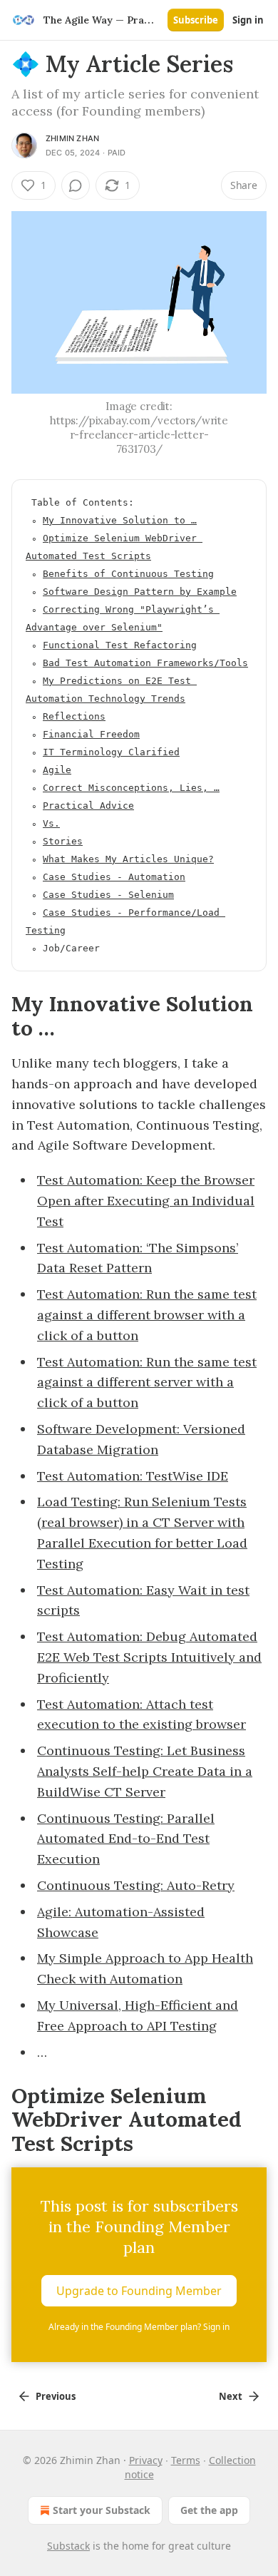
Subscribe (196, 20)
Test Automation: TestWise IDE (133, 1476)
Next (231, 2396)
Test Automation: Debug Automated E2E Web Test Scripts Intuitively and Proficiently (149, 1657)
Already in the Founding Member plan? (139, 2327)
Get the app (209, 2510)
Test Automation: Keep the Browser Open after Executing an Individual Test (146, 1201)
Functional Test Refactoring (120, 645)
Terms (186, 2460)
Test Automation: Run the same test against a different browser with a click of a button (147, 1315)
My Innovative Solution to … (120, 520)
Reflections (74, 716)
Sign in (248, 20)
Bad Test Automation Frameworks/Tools (145, 663)
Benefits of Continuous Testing (128, 574)
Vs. (51, 823)
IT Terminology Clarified (111, 752)
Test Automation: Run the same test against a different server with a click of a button (147, 1382)
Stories (63, 841)
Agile (57, 770)
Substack (68, 2546)
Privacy (146, 2460)
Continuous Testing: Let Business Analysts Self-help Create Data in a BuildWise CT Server (145, 1771)
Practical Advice (88, 806)
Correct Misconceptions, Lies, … (131, 788)
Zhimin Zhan (72, 138)
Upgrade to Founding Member (139, 2291)
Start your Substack (102, 2510)
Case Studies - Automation (114, 877)
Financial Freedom (91, 734)
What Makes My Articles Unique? (128, 859)
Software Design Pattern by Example (140, 592)
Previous (56, 2396)
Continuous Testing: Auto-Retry (136, 1885)
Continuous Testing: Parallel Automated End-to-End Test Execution (126, 1839)
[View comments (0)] (76, 185)
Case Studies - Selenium (108, 895)
